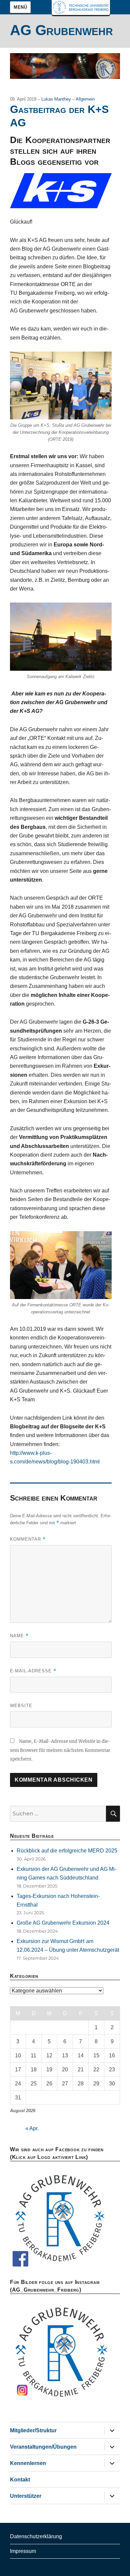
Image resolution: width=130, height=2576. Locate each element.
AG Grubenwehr (61, 30)
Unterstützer (26, 2496)
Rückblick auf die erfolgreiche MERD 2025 (67, 1851)
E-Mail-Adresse (33, 1671)
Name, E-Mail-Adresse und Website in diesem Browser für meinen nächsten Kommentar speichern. (60, 1750)
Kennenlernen (28, 2463)
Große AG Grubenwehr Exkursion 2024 (63, 1923)
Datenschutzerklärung (36, 2536)
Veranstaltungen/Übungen (43, 2447)
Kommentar (28, 1539)
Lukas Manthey (57, 99)
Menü (20, 7)
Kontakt (20, 2480)
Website (21, 1706)
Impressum (23, 2551)
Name (19, 1636)
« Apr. (32, 2128)
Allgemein (85, 99)
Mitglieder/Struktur (33, 2430)
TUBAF (81, 8)
